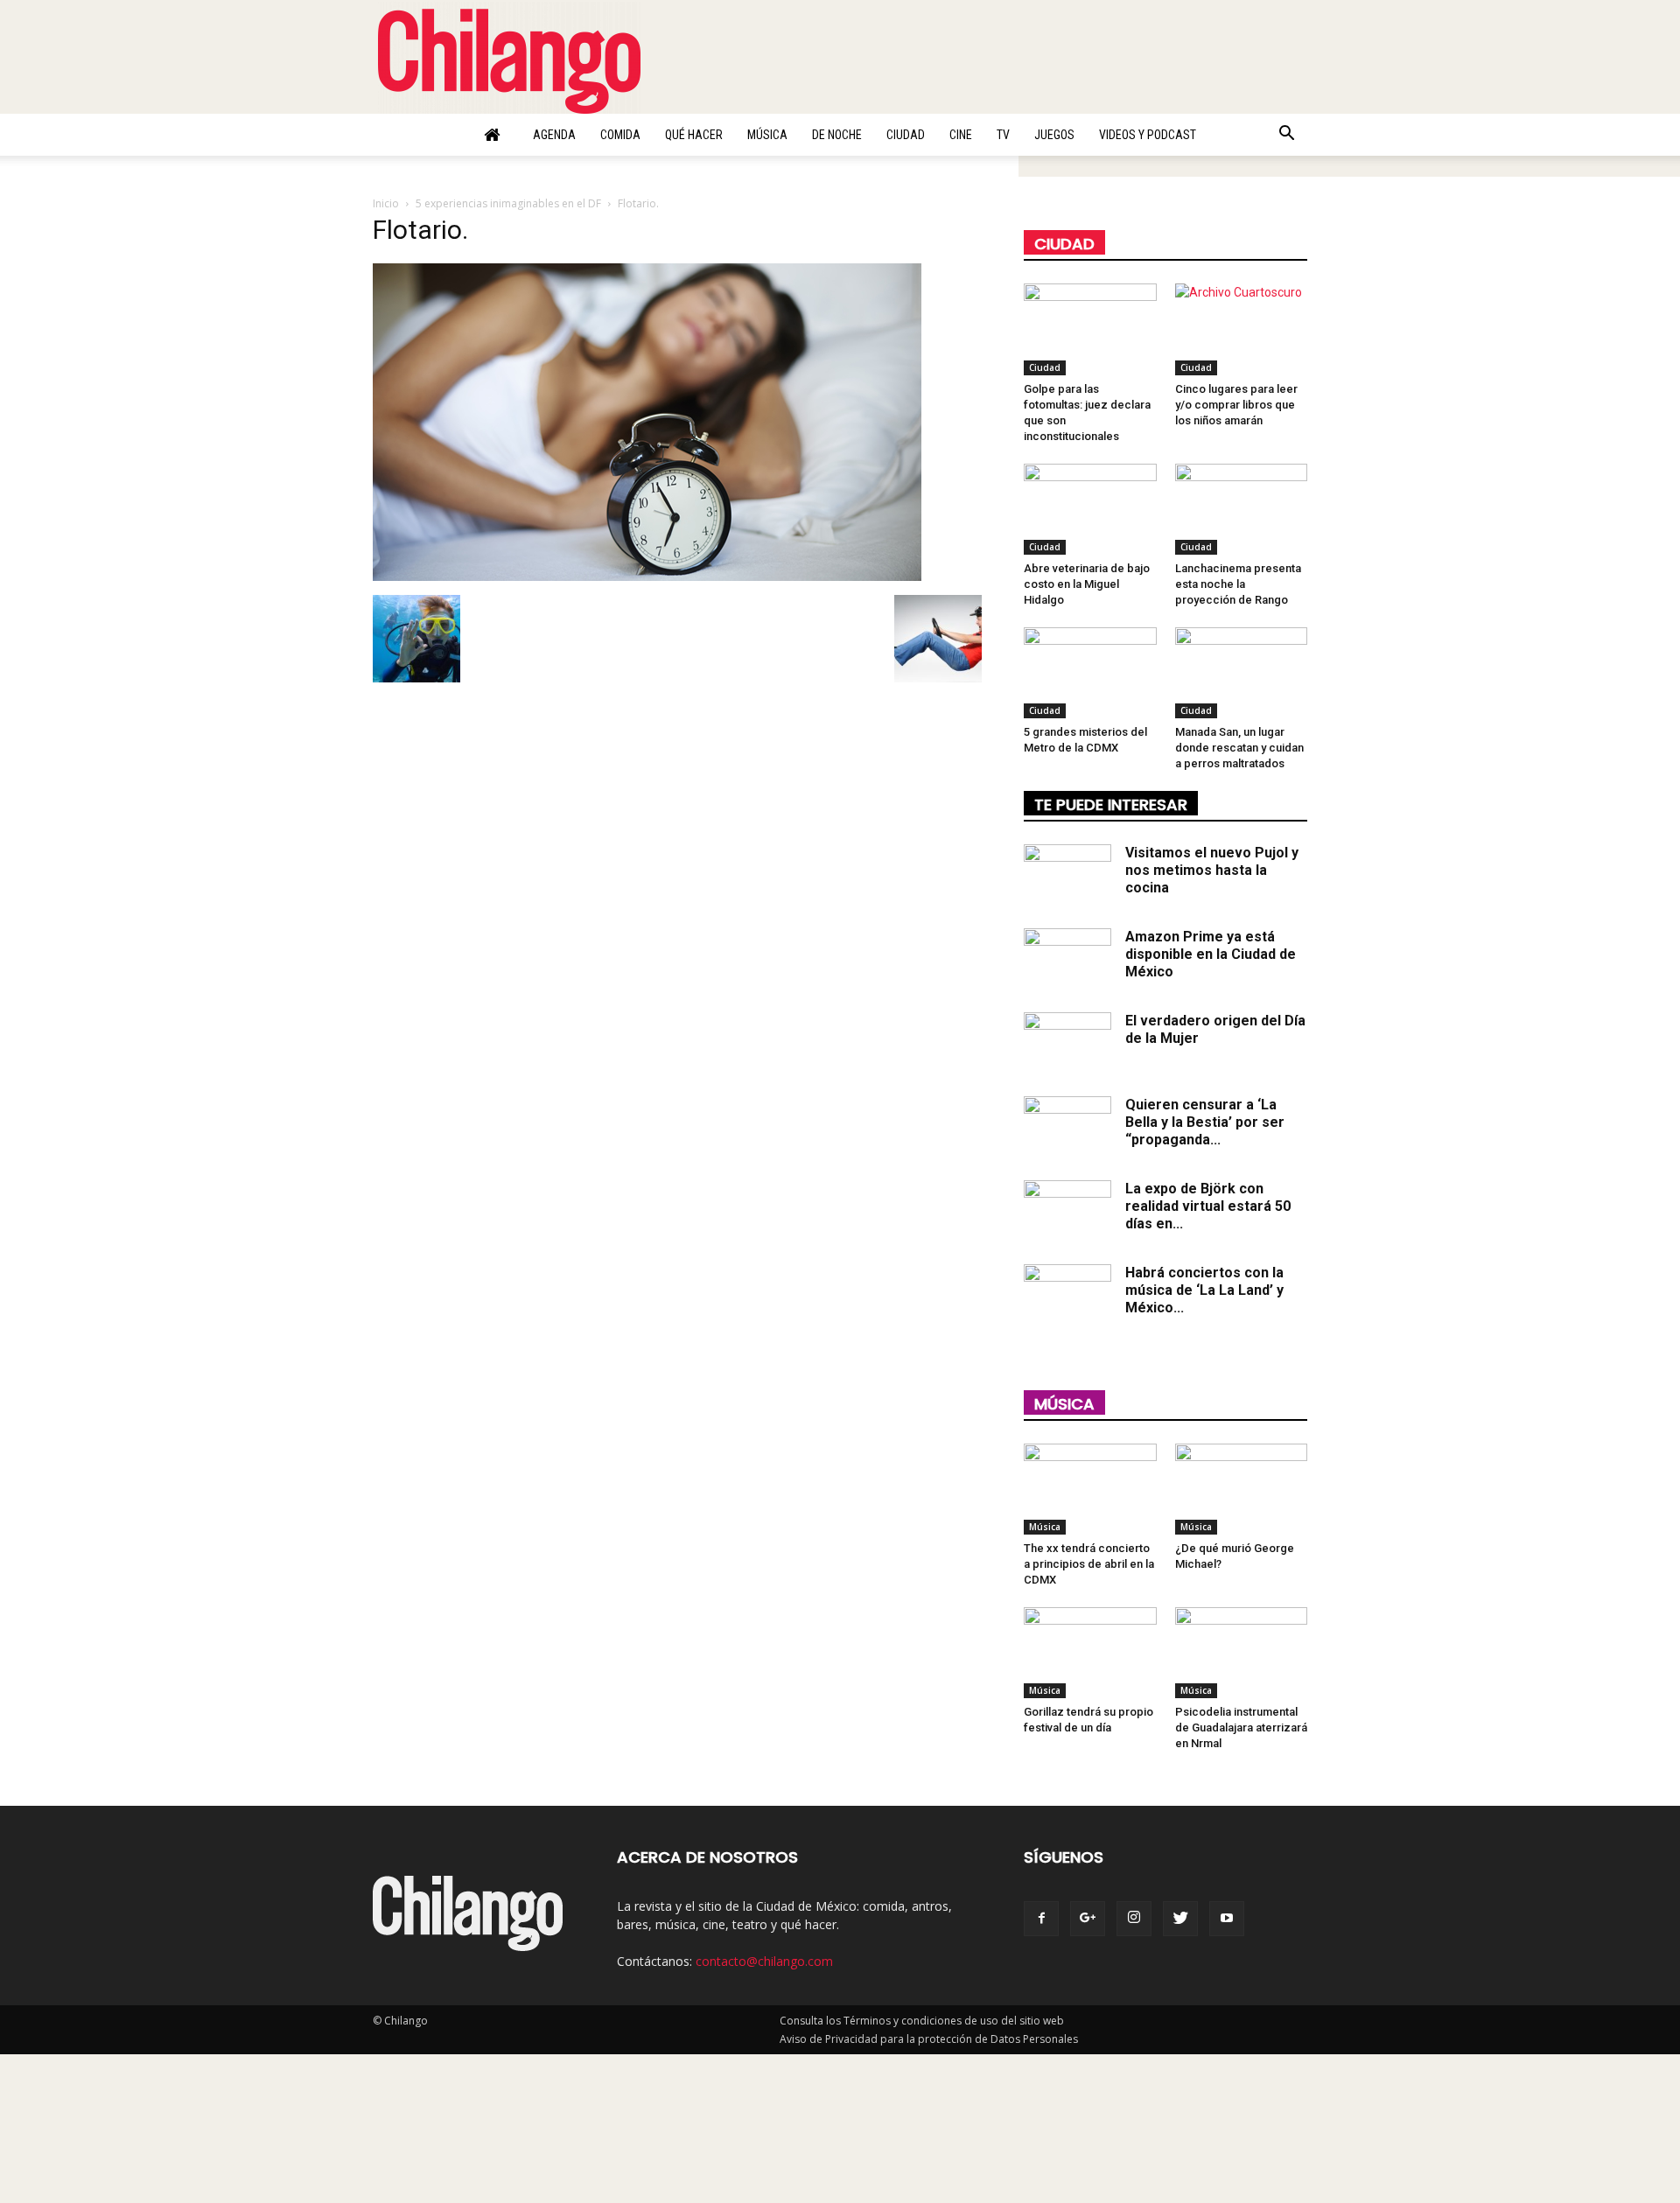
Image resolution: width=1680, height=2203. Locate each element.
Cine (961, 135)
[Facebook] (1041, 1919)
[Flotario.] (647, 577)
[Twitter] (1180, 1919)
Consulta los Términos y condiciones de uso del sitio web (922, 2021)
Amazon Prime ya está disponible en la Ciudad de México (1211, 954)
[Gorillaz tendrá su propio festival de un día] (1090, 1653)
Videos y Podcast (1148, 135)
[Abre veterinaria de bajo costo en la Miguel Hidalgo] (1090, 509)
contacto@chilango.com (764, 1961)
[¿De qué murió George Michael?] (1242, 1489)
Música (767, 135)
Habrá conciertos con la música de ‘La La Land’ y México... (1204, 1290)
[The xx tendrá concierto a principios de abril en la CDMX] (1090, 1489)
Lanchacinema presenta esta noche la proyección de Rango (1238, 584)
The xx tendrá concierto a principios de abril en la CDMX (1089, 1564)
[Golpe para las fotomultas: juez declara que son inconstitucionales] (1090, 329)
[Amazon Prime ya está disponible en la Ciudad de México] (1067, 959)
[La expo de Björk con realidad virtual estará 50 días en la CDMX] (1067, 1211)
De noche (837, 135)
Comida (620, 135)
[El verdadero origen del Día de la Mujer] (1067, 1043)
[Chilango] (509, 58)
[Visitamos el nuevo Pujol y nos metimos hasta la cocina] (1067, 875)
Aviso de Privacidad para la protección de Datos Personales (929, 2039)
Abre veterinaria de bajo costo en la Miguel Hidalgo (1087, 584)
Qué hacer (694, 135)
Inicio (386, 203)
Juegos (1054, 135)
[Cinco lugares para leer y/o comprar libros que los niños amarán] (1242, 329)
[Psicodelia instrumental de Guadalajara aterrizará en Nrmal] (1242, 1653)
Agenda (554, 135)
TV (1003, 135)
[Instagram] (1134, 1919)
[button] (1286, 136)
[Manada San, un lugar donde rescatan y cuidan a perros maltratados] (1242, 673)
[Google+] (1088, 1919)
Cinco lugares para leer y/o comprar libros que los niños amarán (1236, 405)
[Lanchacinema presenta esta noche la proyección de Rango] (1242, 509)
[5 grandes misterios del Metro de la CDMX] (1090, 673)
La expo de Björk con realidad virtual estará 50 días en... (1208, 1206)
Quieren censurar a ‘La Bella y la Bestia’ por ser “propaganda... (1205, 1122)
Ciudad (906, 135)
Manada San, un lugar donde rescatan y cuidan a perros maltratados (1239, 748)
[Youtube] (1227, 1919)
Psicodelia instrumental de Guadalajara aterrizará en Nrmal (1241, 1727)
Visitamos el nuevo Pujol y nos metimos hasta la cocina (1212, 870)
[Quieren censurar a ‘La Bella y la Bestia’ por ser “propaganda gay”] (1067, 1127)
